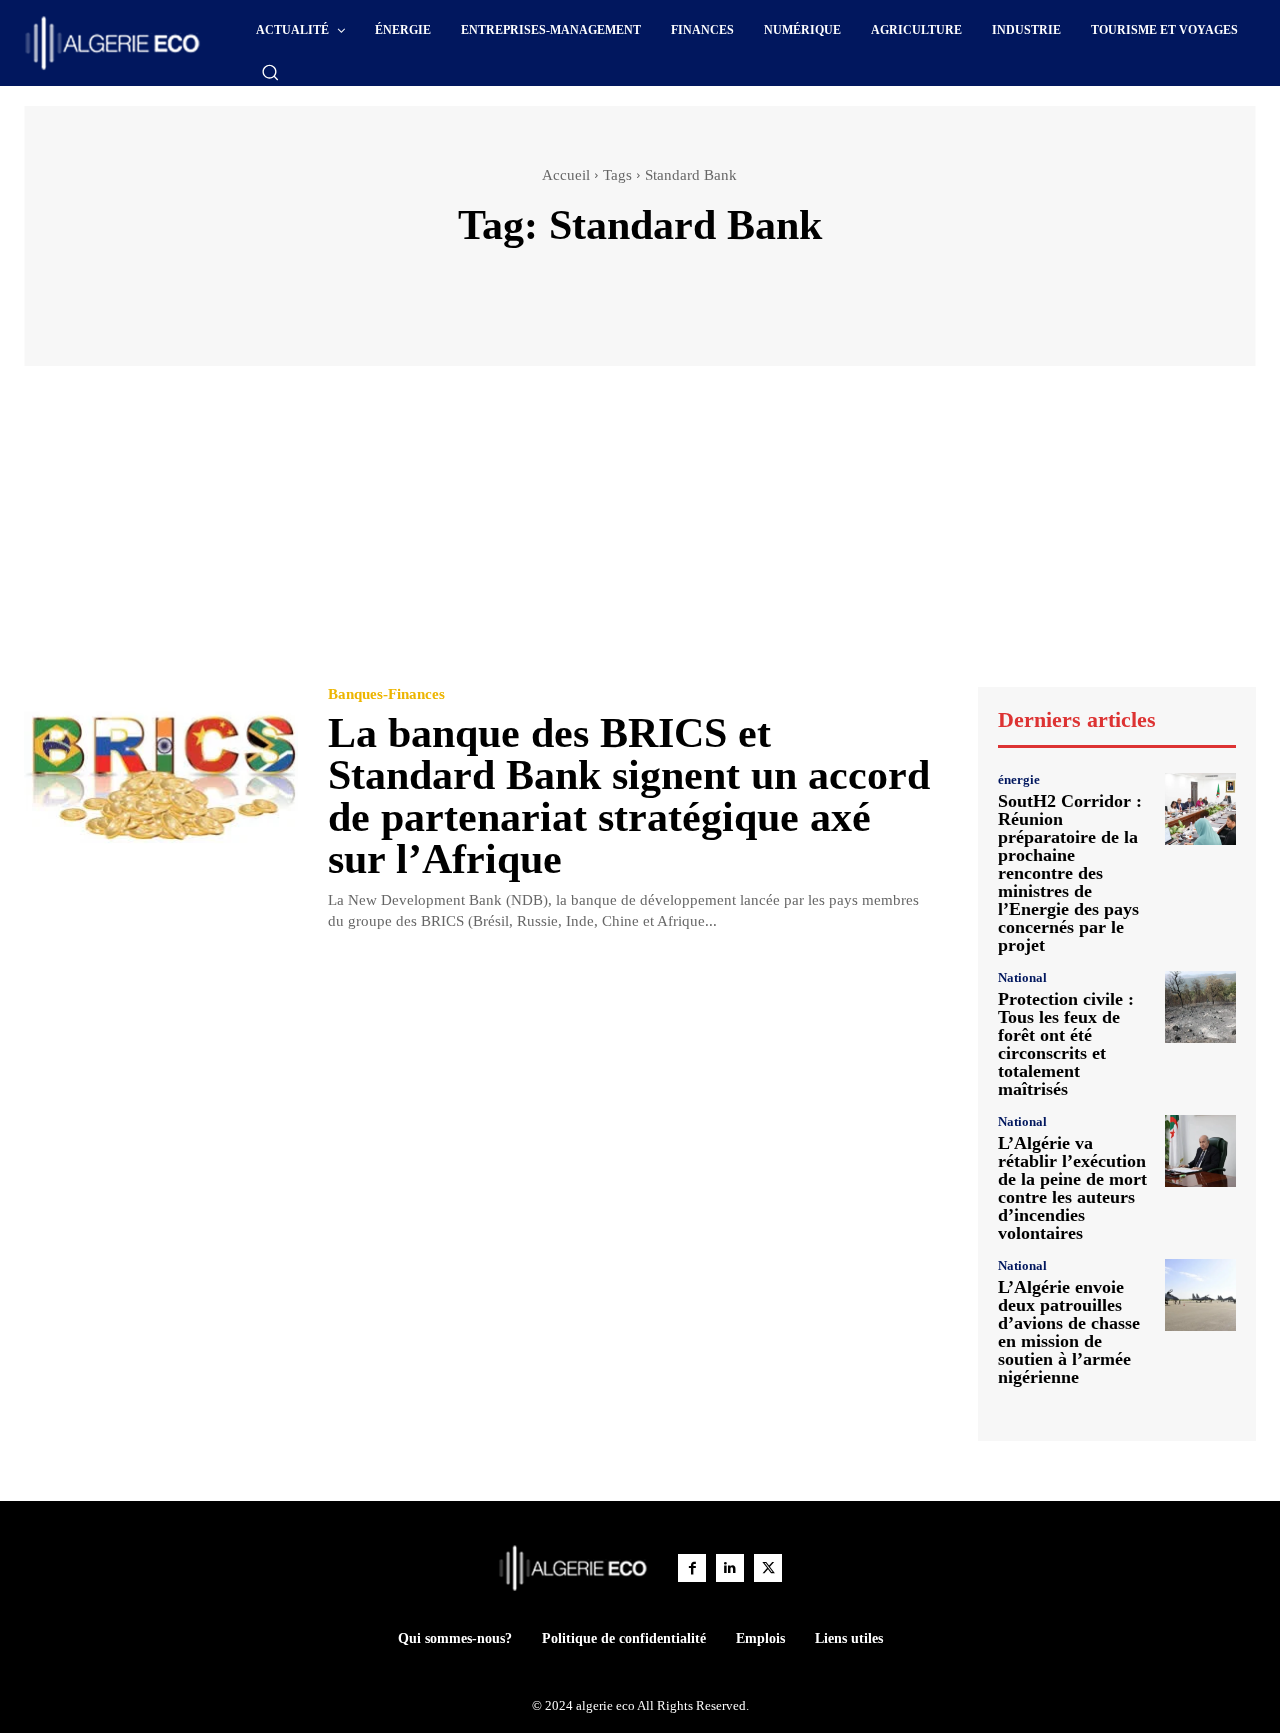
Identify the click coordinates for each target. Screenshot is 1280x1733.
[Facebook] (692, 1568)
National (1022, 977)
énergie (1019, 779)
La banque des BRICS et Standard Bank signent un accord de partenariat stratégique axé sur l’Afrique (629, 796)
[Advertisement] (640, 536)
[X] (768, 1568)
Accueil (566, 175)
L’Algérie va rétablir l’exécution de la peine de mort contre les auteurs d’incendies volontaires (1072, 1188)
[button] (270, 72)
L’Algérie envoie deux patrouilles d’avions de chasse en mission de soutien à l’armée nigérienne (1069, 1332)
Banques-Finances (386, 694)
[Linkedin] (730, 1568)
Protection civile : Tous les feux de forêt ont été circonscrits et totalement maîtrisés (1066, 1044)
